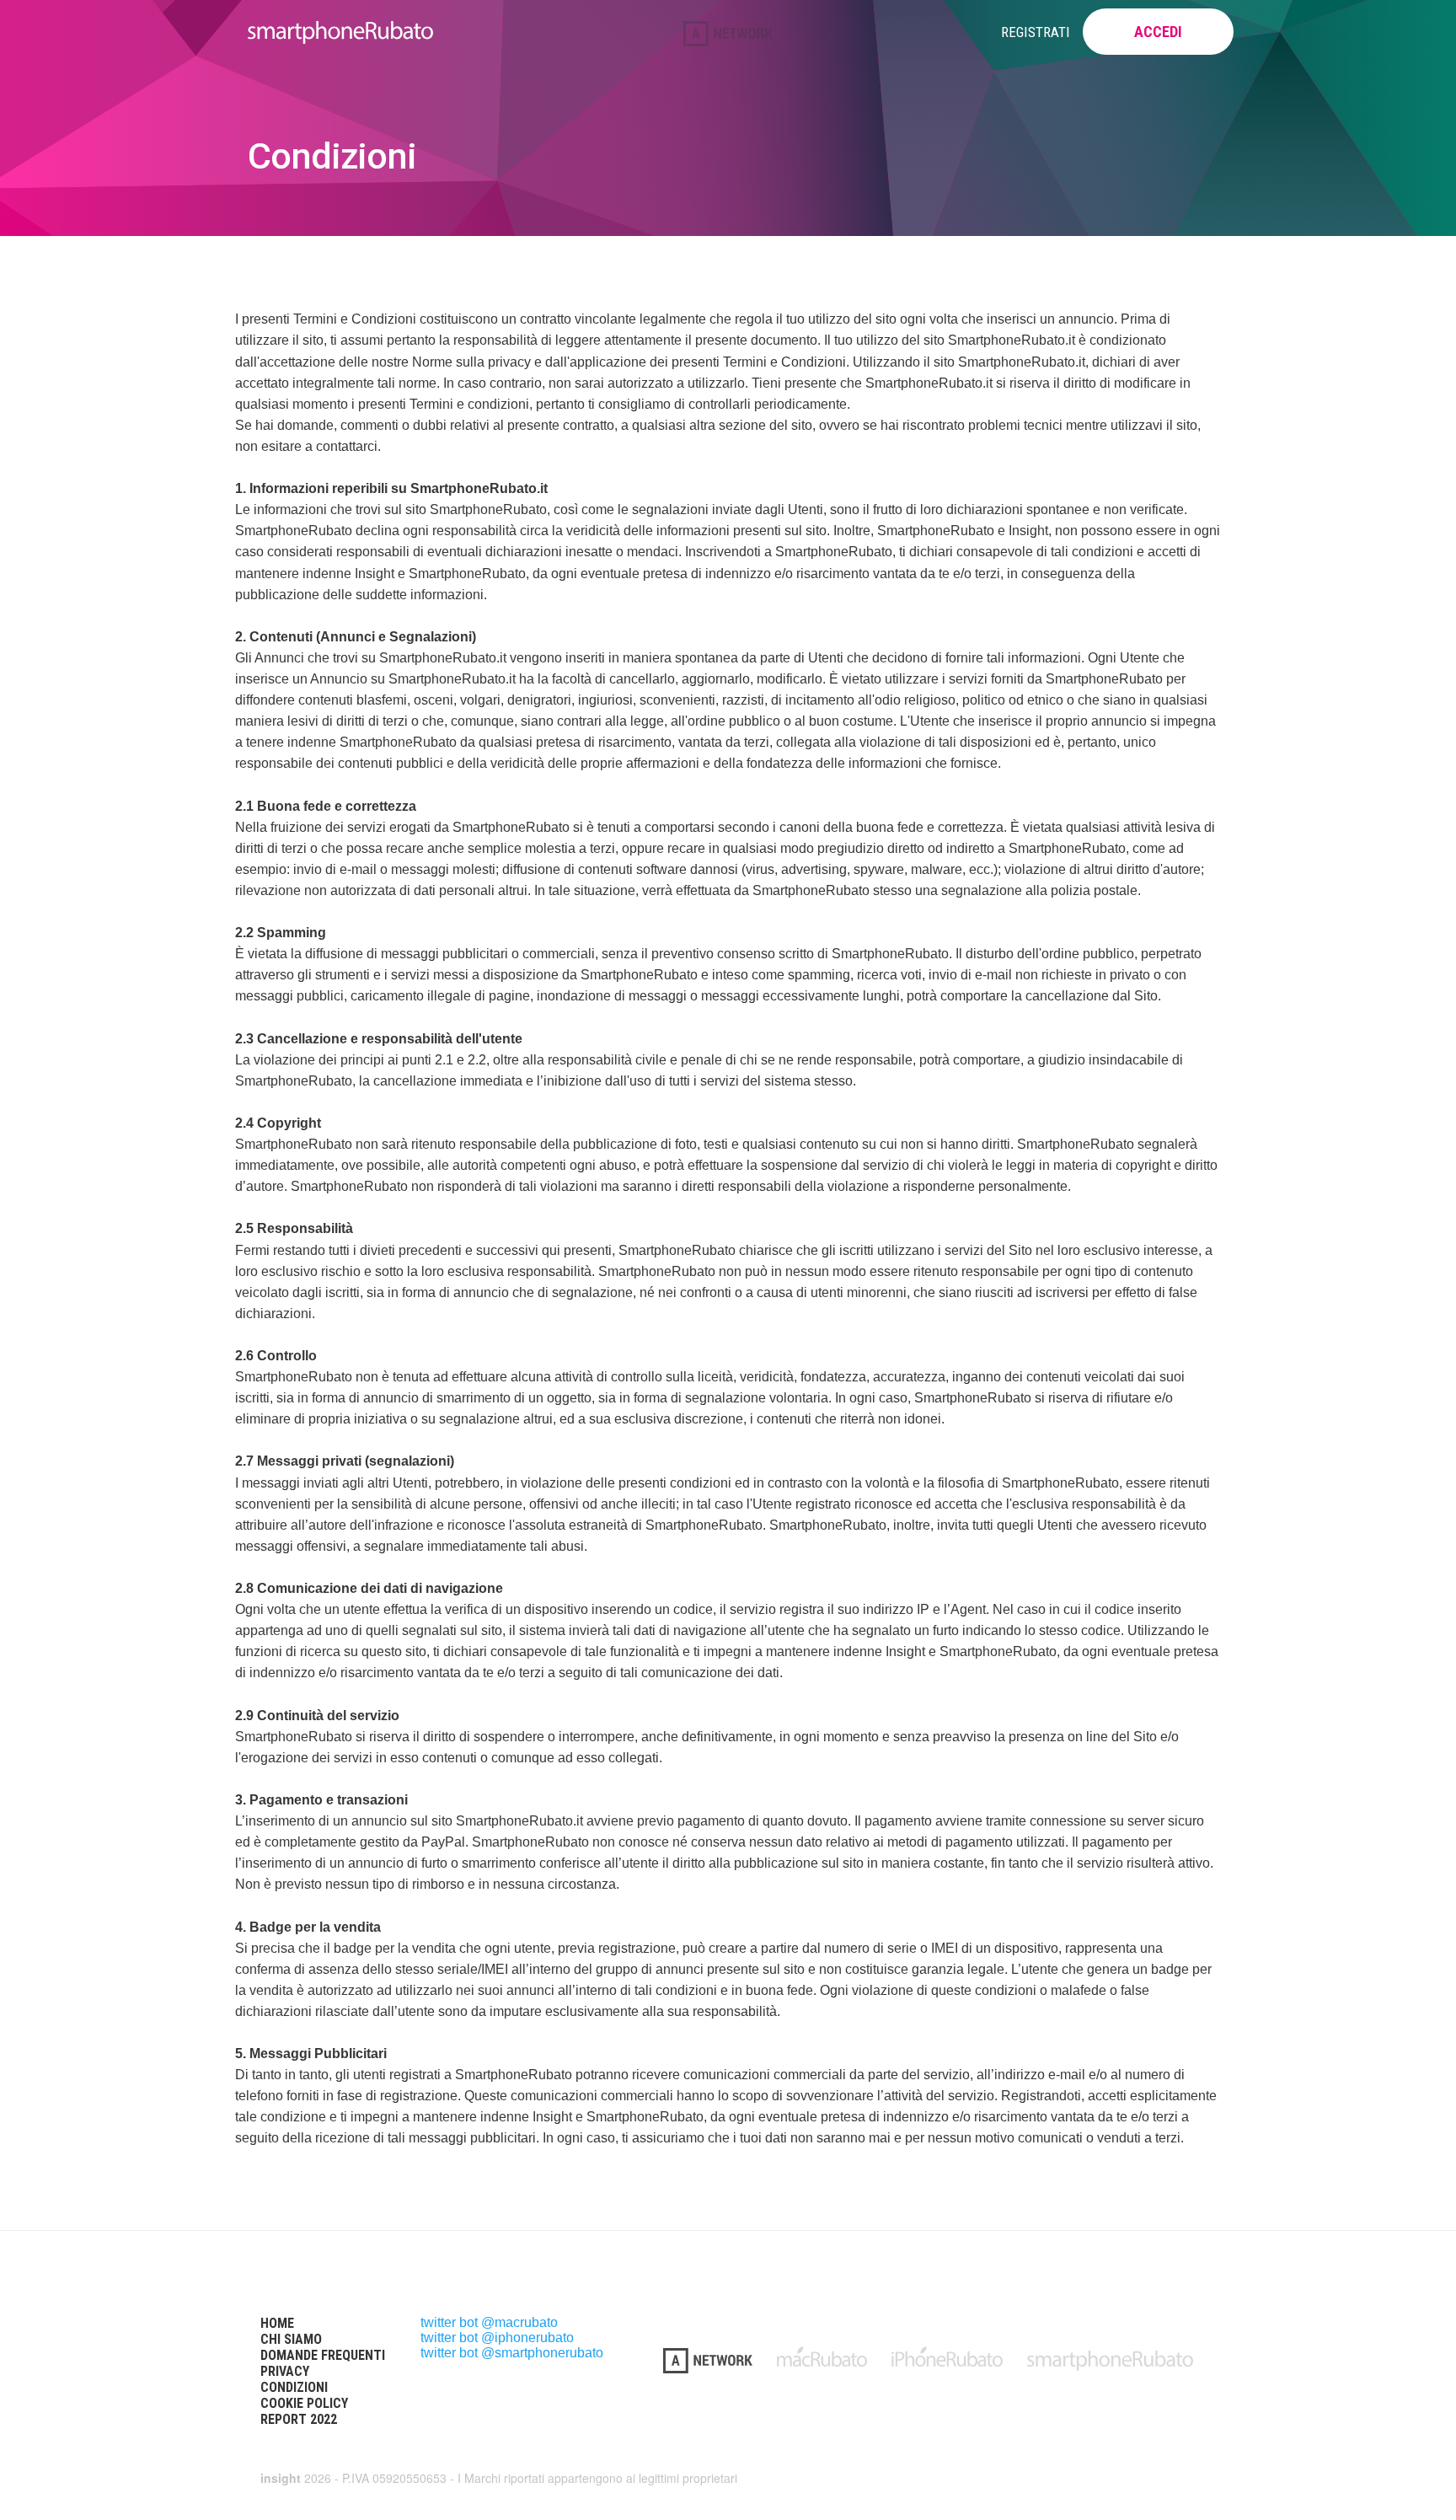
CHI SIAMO (291, 2339)
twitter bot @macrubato (489, 2322)
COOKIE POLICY (304, 2403)
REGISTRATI (1036, 32)
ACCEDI (1158, 32)
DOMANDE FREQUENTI (323, 2355)
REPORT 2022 (299, 2419)
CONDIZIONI (294, 2387)
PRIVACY (285, 2371)
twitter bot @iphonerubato (497, 2338)
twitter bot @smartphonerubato (512, 2353)
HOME (277, 2323)
